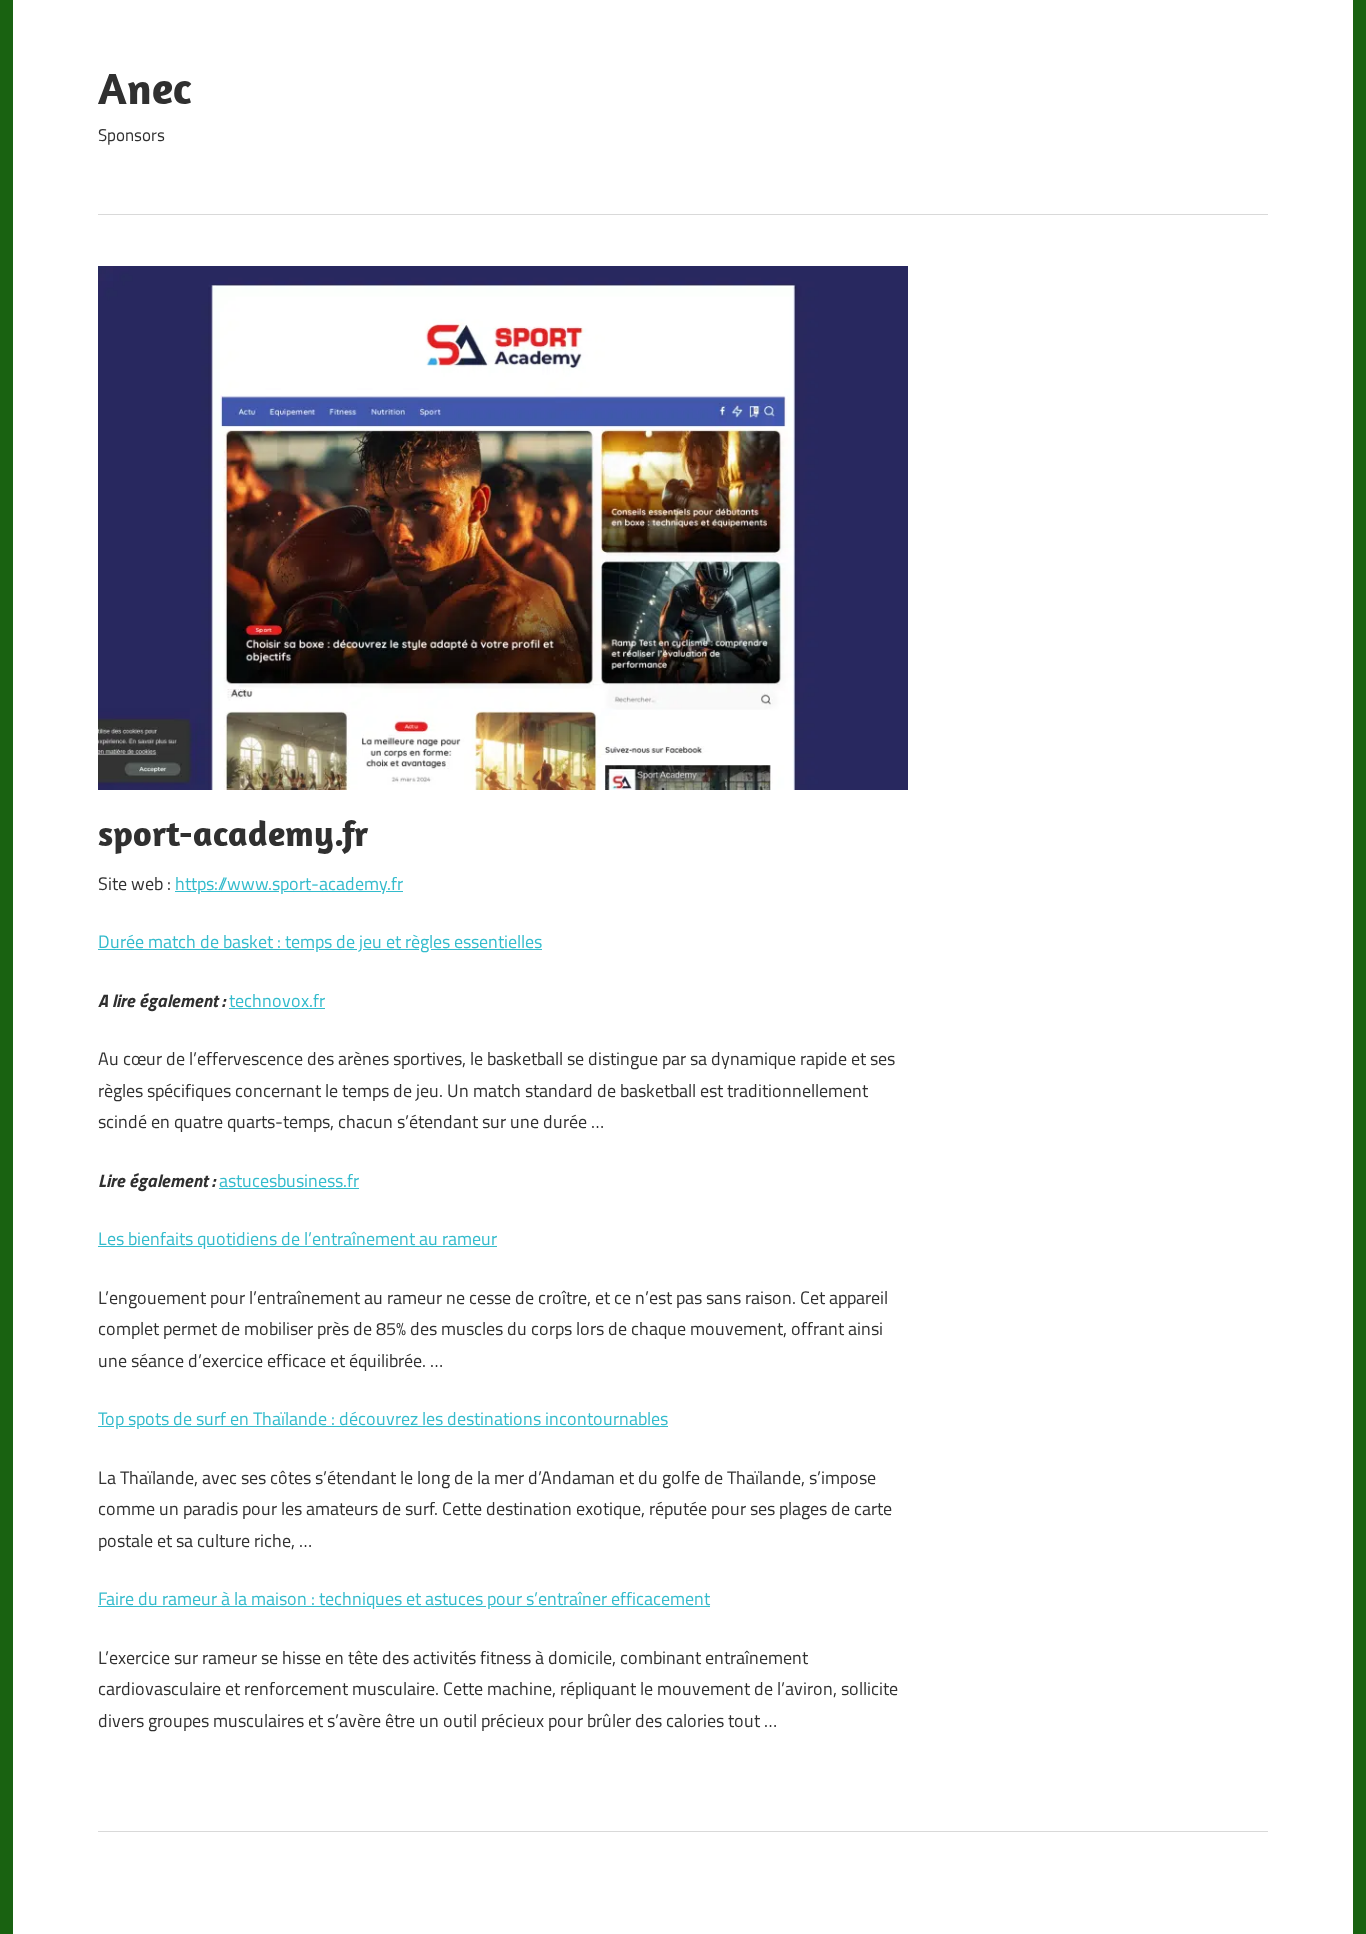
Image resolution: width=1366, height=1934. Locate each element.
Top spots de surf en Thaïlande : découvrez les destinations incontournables (383, 1418)
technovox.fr (277, 1000)
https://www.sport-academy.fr (289, 883)
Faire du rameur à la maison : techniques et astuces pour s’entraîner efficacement (404, 1598)
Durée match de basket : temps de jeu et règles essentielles (320, 941)
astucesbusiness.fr (289, 1180)
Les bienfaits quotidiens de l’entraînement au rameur (297, 1238)
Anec (144, 88)
